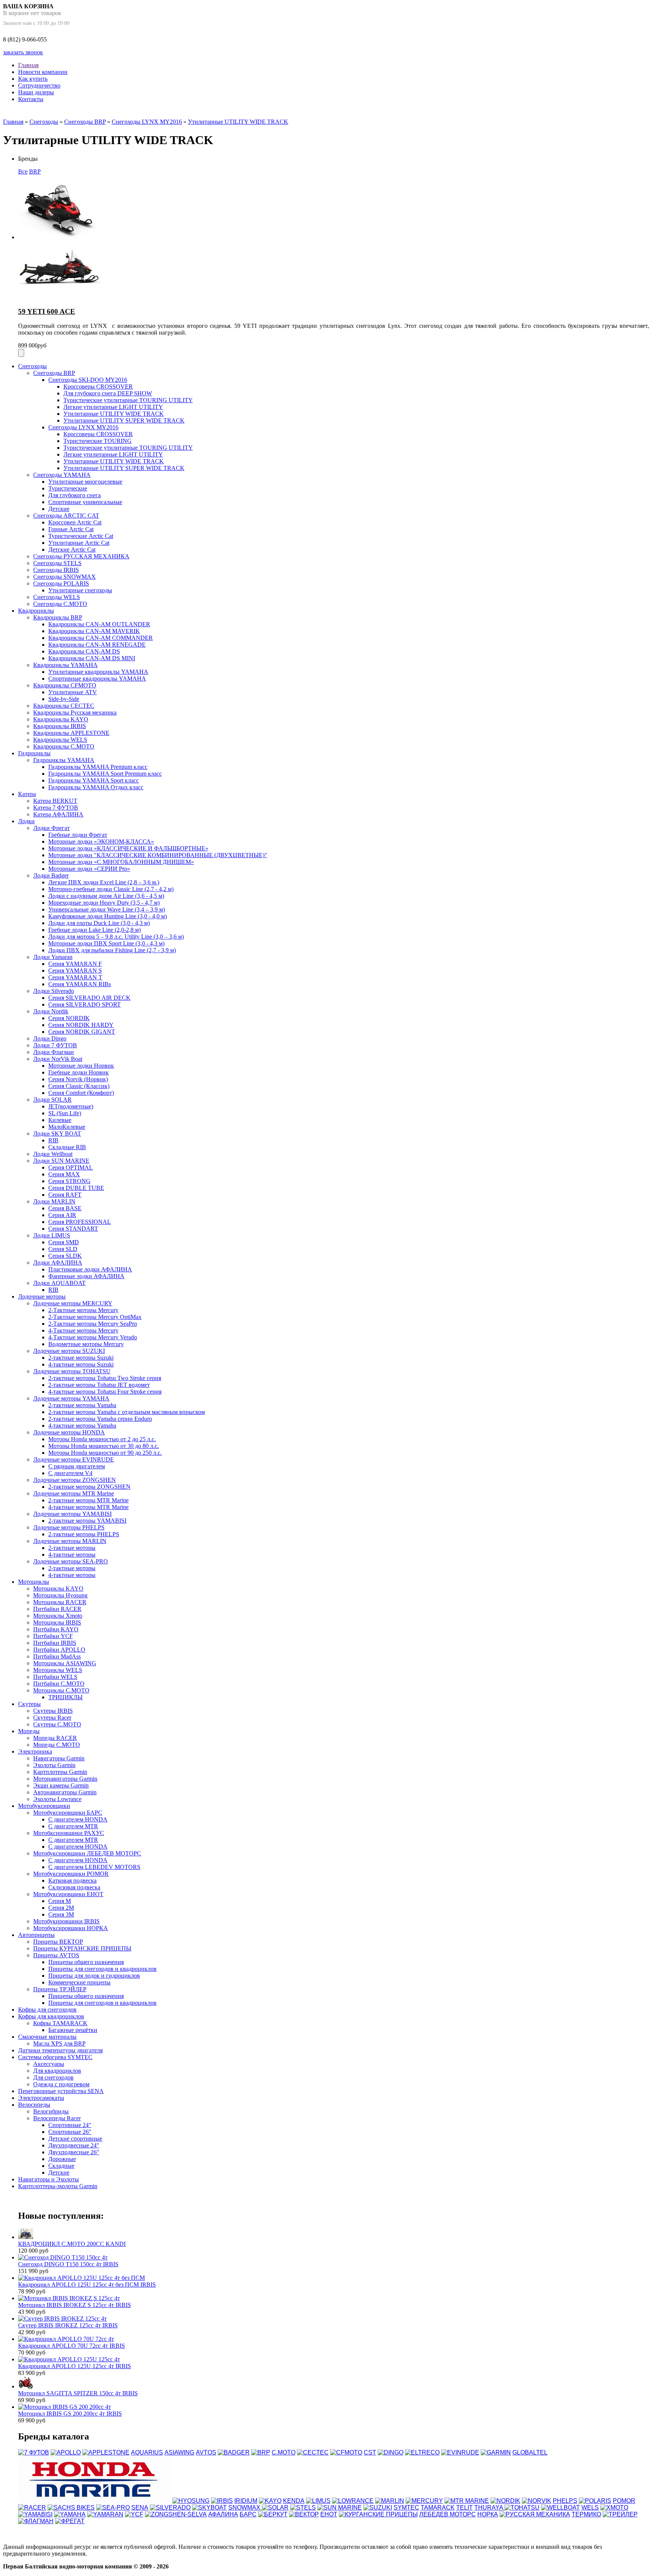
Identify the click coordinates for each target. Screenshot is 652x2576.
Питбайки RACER (57, 1609)
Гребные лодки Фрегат (78, 835)
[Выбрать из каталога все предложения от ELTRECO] (422, 2452)
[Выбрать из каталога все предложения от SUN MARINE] (340, 2508)
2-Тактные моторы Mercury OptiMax (95, 1317)
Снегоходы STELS (57, 563)
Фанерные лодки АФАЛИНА (86, 1276)
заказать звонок (23, 52)
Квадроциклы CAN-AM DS (84, 651)
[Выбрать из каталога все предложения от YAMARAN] (105, 2514)
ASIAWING (179, 2452)
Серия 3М (61, 1914)
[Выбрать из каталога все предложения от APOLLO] (66, 2452)
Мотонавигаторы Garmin (65, 1779)
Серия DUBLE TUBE (76, 1188)
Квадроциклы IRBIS (60, 726)
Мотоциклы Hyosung (60, 1595)
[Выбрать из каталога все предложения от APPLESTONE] (106, 2452)
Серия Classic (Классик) (79, 1086)
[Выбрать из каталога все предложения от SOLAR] (275, 2508)
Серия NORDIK (69, 1018)
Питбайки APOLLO (59, 1650)
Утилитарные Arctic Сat (79, 543)
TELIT (464, 2508)
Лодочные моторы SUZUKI (69, 1351)
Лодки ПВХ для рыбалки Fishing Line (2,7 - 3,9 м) (112, 950)
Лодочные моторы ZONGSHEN (75, 1480)
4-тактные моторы (72, 1555)
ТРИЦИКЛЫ (65, 1697)
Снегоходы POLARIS (61, 583)
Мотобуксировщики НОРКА (71, 1928)
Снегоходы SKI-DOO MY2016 (88, 380)
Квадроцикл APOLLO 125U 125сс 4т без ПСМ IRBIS (87, 2285)
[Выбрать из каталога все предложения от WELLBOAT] (561, 2508)
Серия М (60, 1901)
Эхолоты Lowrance (57, 1799)
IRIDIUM (246, 2501)
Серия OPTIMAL (71, 1167)
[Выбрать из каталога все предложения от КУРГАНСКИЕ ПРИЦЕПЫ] (378, 2514)
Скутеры (29, 1704)
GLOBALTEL (530, 2452)
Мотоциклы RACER (60, 1602)
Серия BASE (65, 1208)
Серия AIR (62, 1215)
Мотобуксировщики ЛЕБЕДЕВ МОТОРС (87, 1853)
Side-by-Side (64, 699)
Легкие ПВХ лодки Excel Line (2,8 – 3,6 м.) (104, 882)
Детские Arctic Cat (72, 549)
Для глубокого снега (75, 495)
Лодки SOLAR (52, 1100)
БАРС (248, 2514)
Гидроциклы (34, 753)
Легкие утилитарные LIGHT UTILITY (113, 407)
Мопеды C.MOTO (57, 1745)
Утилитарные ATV (73, 692)
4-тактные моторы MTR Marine (88, 1507)
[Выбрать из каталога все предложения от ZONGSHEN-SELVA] (176, 2514)
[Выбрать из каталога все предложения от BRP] (261, 2452)
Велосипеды (34, 2105)
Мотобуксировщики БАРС (68, 1813)
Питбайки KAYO (56, 1629)
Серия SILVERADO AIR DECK (89, 998)
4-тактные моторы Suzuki (81, 1364)
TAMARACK (438, 2508)
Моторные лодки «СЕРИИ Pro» (89, 869)
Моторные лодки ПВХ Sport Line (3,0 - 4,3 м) (106, 943)
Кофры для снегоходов (47, 2010)
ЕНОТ (329, 2514)
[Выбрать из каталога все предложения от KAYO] (270, 2501)
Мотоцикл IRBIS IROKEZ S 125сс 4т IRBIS (75, 2305)
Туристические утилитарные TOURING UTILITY (128, 400)
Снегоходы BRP (85, 122)
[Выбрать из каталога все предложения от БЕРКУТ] (273, 2514)
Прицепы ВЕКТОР (58, 1942)
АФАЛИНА (223, 2514)
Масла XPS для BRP (59, 2043)
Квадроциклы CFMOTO (65, 685)
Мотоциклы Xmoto (58, 1616)
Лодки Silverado (54, 991)
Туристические (68, 488)
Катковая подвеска (72, 1881)
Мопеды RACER (55, 1738)
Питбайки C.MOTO (59, 1684)
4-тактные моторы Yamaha (82, 1426)
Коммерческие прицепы (79, 1982)
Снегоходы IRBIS (56, 570)
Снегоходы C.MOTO (60, 604)
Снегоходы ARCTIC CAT (66, 516)
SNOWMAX (245, 2508)
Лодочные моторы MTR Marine (74, 1493)
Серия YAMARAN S (75, 971)
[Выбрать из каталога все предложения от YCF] (134, 2514)
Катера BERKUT (55, 801)
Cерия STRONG (69, 1181)
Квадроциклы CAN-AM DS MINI (92, 658)
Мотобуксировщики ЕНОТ (68, 1894)
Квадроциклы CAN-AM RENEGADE (97, 645)
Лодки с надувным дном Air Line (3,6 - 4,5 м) (106, 896)
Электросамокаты (41, 2098)
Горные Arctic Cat (71, 529)
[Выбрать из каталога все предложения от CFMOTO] (346, 2452)
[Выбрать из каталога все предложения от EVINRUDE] (460, 2452)
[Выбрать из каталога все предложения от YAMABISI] (35, 2514)
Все (23, 171)
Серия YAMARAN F (75, 964)
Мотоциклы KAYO (58, 1588)
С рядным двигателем (77, 1466)
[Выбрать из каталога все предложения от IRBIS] (222, 2501)
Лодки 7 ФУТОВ (55, 1045)
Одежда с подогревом (61, 2084)
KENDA (294, 2501)
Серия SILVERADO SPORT (85, 1004)
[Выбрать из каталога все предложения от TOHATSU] (522, 2508)
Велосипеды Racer (57, 2118)
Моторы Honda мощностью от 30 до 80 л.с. (104, 1446)
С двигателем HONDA (78, 1819)
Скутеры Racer (52, 1718)
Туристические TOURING (98, 441)
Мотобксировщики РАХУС (69, 1833)
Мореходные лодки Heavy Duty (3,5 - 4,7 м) (104, 903)
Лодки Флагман (54, 1052)
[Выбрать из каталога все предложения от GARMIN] (496, 2452)
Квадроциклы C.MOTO (64, 746)
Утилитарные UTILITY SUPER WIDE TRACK (124, 420)
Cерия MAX (64, 1174)
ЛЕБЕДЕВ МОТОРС (447, 2514)
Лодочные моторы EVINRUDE (74, 1459)
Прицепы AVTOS (56, 1955)
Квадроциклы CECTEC (64, 706)
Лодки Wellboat (53, 1154)
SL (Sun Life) (65, 1113)
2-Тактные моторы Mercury (83, 1310)
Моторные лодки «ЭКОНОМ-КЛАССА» (101, 842)
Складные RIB (67, 1147)
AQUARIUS (147, 2452)
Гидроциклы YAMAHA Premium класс (98, 767)
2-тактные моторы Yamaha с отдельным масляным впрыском (127, 1412)
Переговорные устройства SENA (61, 2091)
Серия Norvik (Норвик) (78, 1079)
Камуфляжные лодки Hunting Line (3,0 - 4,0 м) (108, 916)
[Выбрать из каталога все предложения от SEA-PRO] (113, 2508)
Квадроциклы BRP (58, 617)
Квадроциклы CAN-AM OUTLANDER (99, 624)
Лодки (26, 821)
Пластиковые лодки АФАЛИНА (90, 1269)
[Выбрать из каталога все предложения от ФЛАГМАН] (36, 2521)
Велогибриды (51, 2111)
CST (370, 2452)
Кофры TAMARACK (60, 2023)
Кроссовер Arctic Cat (75, 522)
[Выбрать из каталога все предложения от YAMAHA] (70, 2514)
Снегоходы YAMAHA (62, 475)
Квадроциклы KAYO (61, 719)
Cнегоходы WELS (57, 597)
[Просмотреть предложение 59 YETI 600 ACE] (60, 237)
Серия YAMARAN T (75, 977)
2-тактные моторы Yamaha (82, 1405)
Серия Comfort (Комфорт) (81, 1093)
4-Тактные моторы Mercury (83, 1330)
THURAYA (489, 2508)
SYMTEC (406, 2508)
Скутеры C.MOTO (57, 1724)
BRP (35, 171)
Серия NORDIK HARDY (81, 1025)
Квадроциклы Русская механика (75, 712)
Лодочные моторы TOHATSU (72, 1371)
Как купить (33, 79)
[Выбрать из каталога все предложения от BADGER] (234, 2452)
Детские (59, 509)
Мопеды (29, 1731)
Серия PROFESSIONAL (80, 1222)
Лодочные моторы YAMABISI (72, 1514)
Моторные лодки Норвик (81, 1066)
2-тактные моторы (72, 1548)
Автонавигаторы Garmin (65, 1792)
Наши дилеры (36, 92)
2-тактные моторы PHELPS (84, 1534)
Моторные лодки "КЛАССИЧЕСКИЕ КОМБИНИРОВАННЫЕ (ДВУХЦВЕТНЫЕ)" (158, 855)
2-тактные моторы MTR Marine (88, 1500)
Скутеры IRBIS (53, 1711)
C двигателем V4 (70, 1473)
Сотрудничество (39, 85)
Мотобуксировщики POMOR (71, 1874)
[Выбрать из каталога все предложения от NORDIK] (505, 2501)
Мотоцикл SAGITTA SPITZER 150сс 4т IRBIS (78, 2393)
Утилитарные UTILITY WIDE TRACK (238, 122)
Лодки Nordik (51, 1011)
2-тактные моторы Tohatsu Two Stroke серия (105, 1378)
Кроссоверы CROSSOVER (98, 387)
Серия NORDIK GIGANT (82, 1032)
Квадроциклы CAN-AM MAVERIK (94, 631)
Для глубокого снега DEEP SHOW (108, 393)
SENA (140, 2508)
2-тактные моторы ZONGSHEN (89, 1487)
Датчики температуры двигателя (60, 2050)
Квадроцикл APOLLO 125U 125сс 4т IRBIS (75, 2366)
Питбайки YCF (53, 1636)
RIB (53, 1140)
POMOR (624, 2501)
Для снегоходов (53, 2077)
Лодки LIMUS (52, 1235)
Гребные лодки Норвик (78, 1072)
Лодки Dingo (50, 1038)
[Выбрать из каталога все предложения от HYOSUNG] (191, 2501)
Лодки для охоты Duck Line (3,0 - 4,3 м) (99, 923)
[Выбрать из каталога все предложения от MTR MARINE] (467, 2501)
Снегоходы (44, 122)
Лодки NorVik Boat (58, 1059)
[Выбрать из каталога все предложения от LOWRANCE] (353, 2501)
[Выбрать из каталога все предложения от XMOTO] (614, 2508)
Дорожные (62, 2159)
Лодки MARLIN (54, 1201)
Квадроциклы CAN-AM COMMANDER (101, 638)
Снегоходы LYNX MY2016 (147, 122)
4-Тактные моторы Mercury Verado (93, 1337)
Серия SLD (63, 1249)
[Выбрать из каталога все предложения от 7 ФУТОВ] (34, 2452)
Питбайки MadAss (57, 1656)
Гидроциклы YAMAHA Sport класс (94, 780)
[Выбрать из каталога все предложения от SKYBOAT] (209, 2508)
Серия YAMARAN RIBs (80, 984)
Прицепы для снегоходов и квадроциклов (102, 1969)
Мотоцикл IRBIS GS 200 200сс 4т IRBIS (70, 2414)
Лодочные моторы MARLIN (70, 1541)
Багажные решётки (73, 2030)
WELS (590, 2508)
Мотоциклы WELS (58, 1670)
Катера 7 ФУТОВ (56, 808)
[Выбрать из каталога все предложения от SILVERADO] (170, 2508)
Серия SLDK (65, 1256)
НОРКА (488, 2514)
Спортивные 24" (70, 2125)
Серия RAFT (65, 1195)
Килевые (60, 1120)
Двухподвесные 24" (74, 2145)
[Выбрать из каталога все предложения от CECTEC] (313, 2452)
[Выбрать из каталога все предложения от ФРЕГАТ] (70, 2521)
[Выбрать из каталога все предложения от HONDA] (95, 2501)
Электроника (35, 1751)
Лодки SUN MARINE (61, 1161)
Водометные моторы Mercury (86, 1344)
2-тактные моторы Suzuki (81, 1358)
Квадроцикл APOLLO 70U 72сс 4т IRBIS (72, 2346)
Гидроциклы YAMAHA (64, 760)
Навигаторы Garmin (59, 1758)
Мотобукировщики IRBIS (66, 1921)
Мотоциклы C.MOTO (61, 1690)
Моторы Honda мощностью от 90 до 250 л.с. (105, 1453)
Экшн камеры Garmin (61, 1785)
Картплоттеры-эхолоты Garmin (58, 2186)
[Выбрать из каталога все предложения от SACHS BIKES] (71, 2508)
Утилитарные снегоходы (80, 590)
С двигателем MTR (73, 1826)
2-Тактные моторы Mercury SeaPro (93, 1324)
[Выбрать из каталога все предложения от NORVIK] (537, 2501)
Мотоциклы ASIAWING (65, 1663)
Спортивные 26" (70, 2132)
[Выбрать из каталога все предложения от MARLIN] (390, 2501)
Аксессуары (49, 2064)
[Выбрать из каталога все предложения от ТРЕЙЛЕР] (620, 2514)
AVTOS (206, 2452)
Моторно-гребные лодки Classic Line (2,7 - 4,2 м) (111, 889)
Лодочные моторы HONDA (69, 1432)
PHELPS (565, 2501)
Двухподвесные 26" (74, 2152)
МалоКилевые (67, 1127)
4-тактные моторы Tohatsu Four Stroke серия (105, 1392)
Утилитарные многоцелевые (85, 482)
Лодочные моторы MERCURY (73, 1303)
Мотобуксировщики (44, 1806)
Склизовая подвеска (74, 1887)
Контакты (31, 99)
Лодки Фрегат (52, 828)
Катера (27, 794)
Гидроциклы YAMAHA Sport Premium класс (105, 774)
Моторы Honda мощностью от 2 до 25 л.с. (102, 1439)
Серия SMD (64, 1242)
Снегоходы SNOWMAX (65, 577)
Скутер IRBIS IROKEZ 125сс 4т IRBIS (68, 2325)
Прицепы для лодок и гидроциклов (94, 1976)
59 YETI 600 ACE (47, 311)
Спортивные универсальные (85, 502)
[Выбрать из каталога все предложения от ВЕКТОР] (304, 2514)
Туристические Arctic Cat (81, 536)
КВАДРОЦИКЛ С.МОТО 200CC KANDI (72, 2244)
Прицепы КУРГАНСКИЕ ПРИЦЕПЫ (82, 1948)
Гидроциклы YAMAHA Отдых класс (96, 787)
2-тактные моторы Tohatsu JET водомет (99, 1385)
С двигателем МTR (73, 1840)
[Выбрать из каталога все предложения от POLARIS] (595, 2501)
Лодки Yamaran (53, 957)
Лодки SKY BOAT (57, 1134)
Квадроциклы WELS (60, 740)
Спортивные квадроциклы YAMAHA (97, 679)
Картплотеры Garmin (60, 1772)
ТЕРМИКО (586, 2514)
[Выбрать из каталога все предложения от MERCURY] (424, 2501)
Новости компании (43, 72)
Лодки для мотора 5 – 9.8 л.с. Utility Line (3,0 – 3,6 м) (116, 937)
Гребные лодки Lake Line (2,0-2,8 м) (95, 930)
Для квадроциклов (57, 2071)
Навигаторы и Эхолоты (48, 2179)
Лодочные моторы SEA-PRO (71, 1561)
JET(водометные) (71, 1106)
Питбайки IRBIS (55, 1643)
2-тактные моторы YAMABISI (87, 1521)
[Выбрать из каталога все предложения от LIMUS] (318, 2501)
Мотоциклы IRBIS (57, 1622)
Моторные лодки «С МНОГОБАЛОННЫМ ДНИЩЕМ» (121, 862)
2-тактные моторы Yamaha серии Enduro (100, 1419)
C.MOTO (284, 2452)
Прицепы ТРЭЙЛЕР (60, 1989)
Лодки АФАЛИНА (58, 1263)
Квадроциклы (36, 611)
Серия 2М (61, 1908)
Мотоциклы (34, 1582)
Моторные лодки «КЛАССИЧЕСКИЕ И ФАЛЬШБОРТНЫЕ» (128, 848)
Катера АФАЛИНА (58, 814)
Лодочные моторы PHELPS (69, 1527)
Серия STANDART (73, 1229)
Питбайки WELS (55, 1677)
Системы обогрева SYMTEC (55, 2057)
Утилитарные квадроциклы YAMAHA (98, 672)
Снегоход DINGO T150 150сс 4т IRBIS (68, 2264)
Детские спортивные (75, 2139)
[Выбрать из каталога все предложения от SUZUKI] (378, 2508)
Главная (28, 65)
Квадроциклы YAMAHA (65, 665)
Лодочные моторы (42, 1296)
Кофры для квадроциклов (51, 2016)
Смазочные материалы (47, 2037)
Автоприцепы (36, 1935)
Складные (61, 2166)
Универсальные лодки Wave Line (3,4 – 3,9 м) (107, 909)
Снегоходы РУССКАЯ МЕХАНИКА (81, 556)
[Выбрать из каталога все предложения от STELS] (303, 2508)
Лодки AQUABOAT (59, 1283)
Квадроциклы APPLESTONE (71, 733)
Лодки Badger (51, 875)
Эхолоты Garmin (54, 1765)
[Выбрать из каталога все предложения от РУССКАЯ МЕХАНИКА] (535, 2514)
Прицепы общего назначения (86, 1962)
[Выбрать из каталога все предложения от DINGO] (391, 2452)
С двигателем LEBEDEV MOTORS (94, 1867)
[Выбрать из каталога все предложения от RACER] (32, 2508)
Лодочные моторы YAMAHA (71, 1398)
